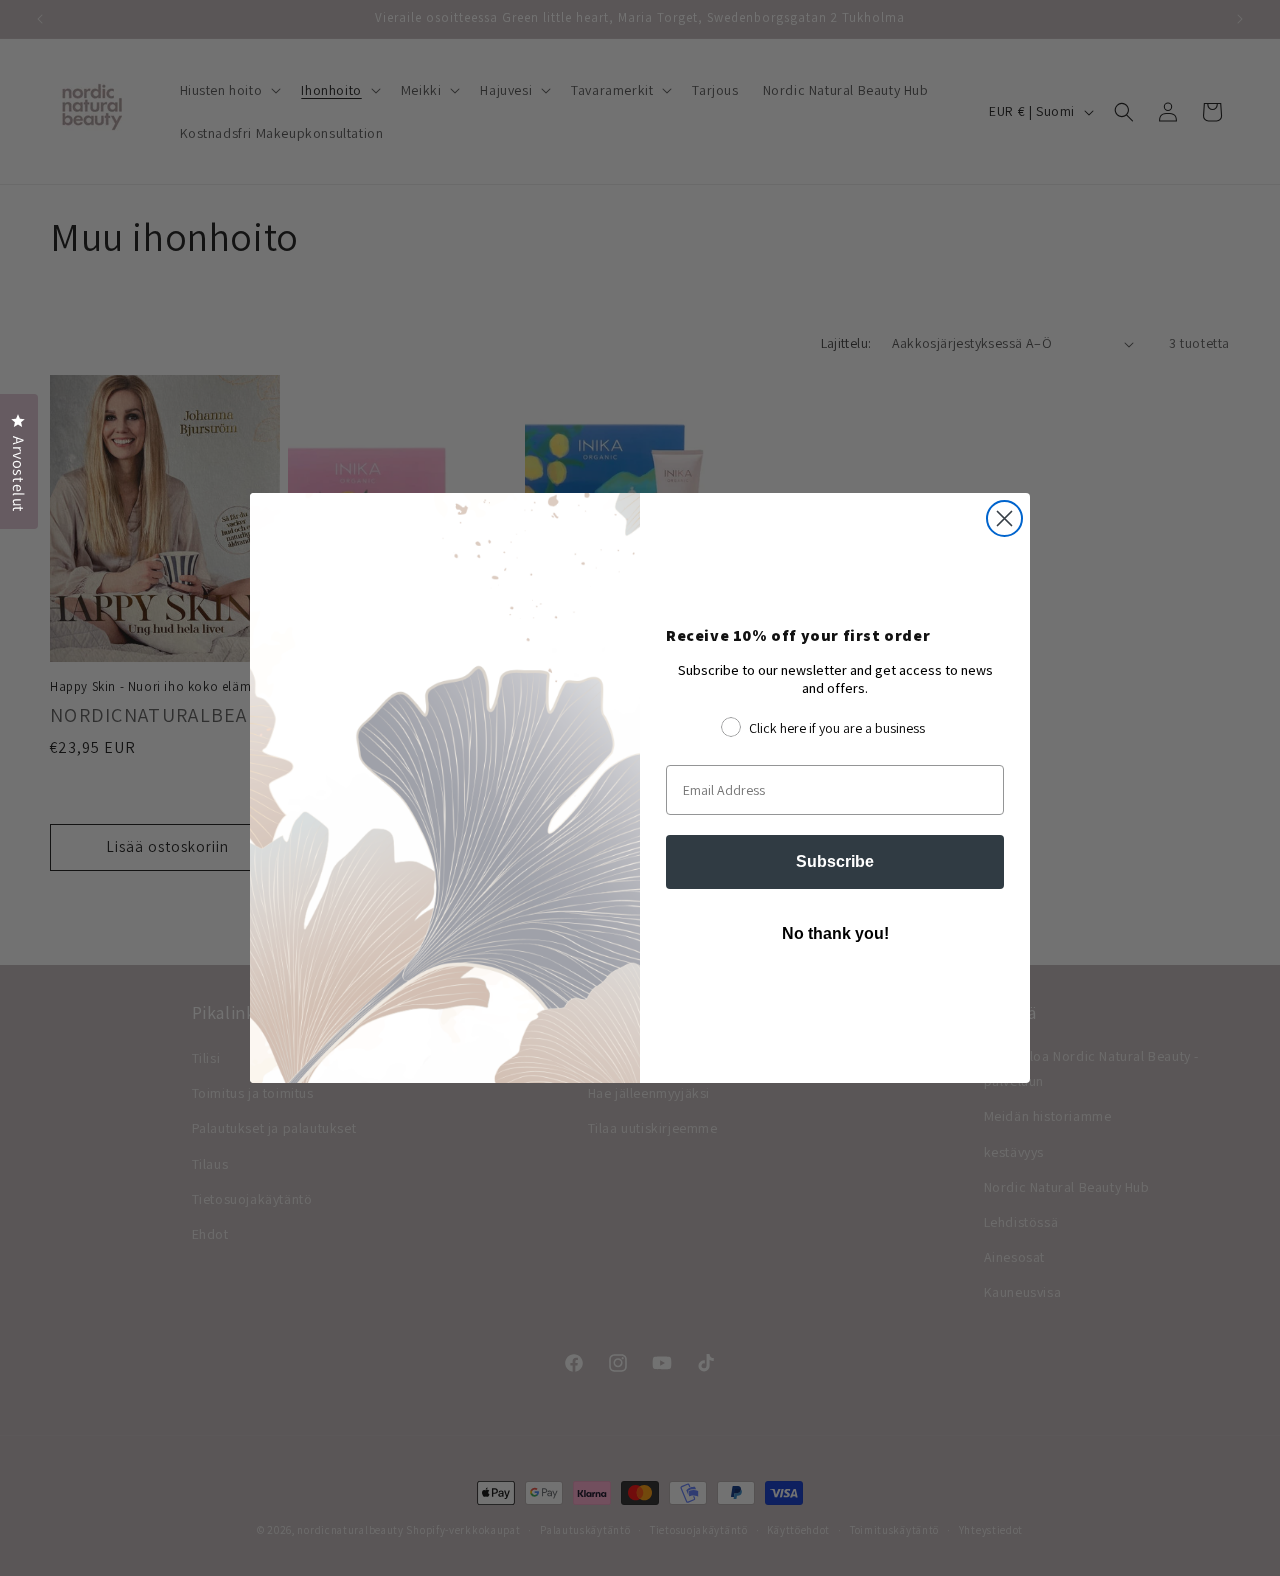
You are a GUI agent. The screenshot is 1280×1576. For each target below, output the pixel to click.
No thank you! (835, 933)
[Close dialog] (1004, 518)
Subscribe (835, 861)
